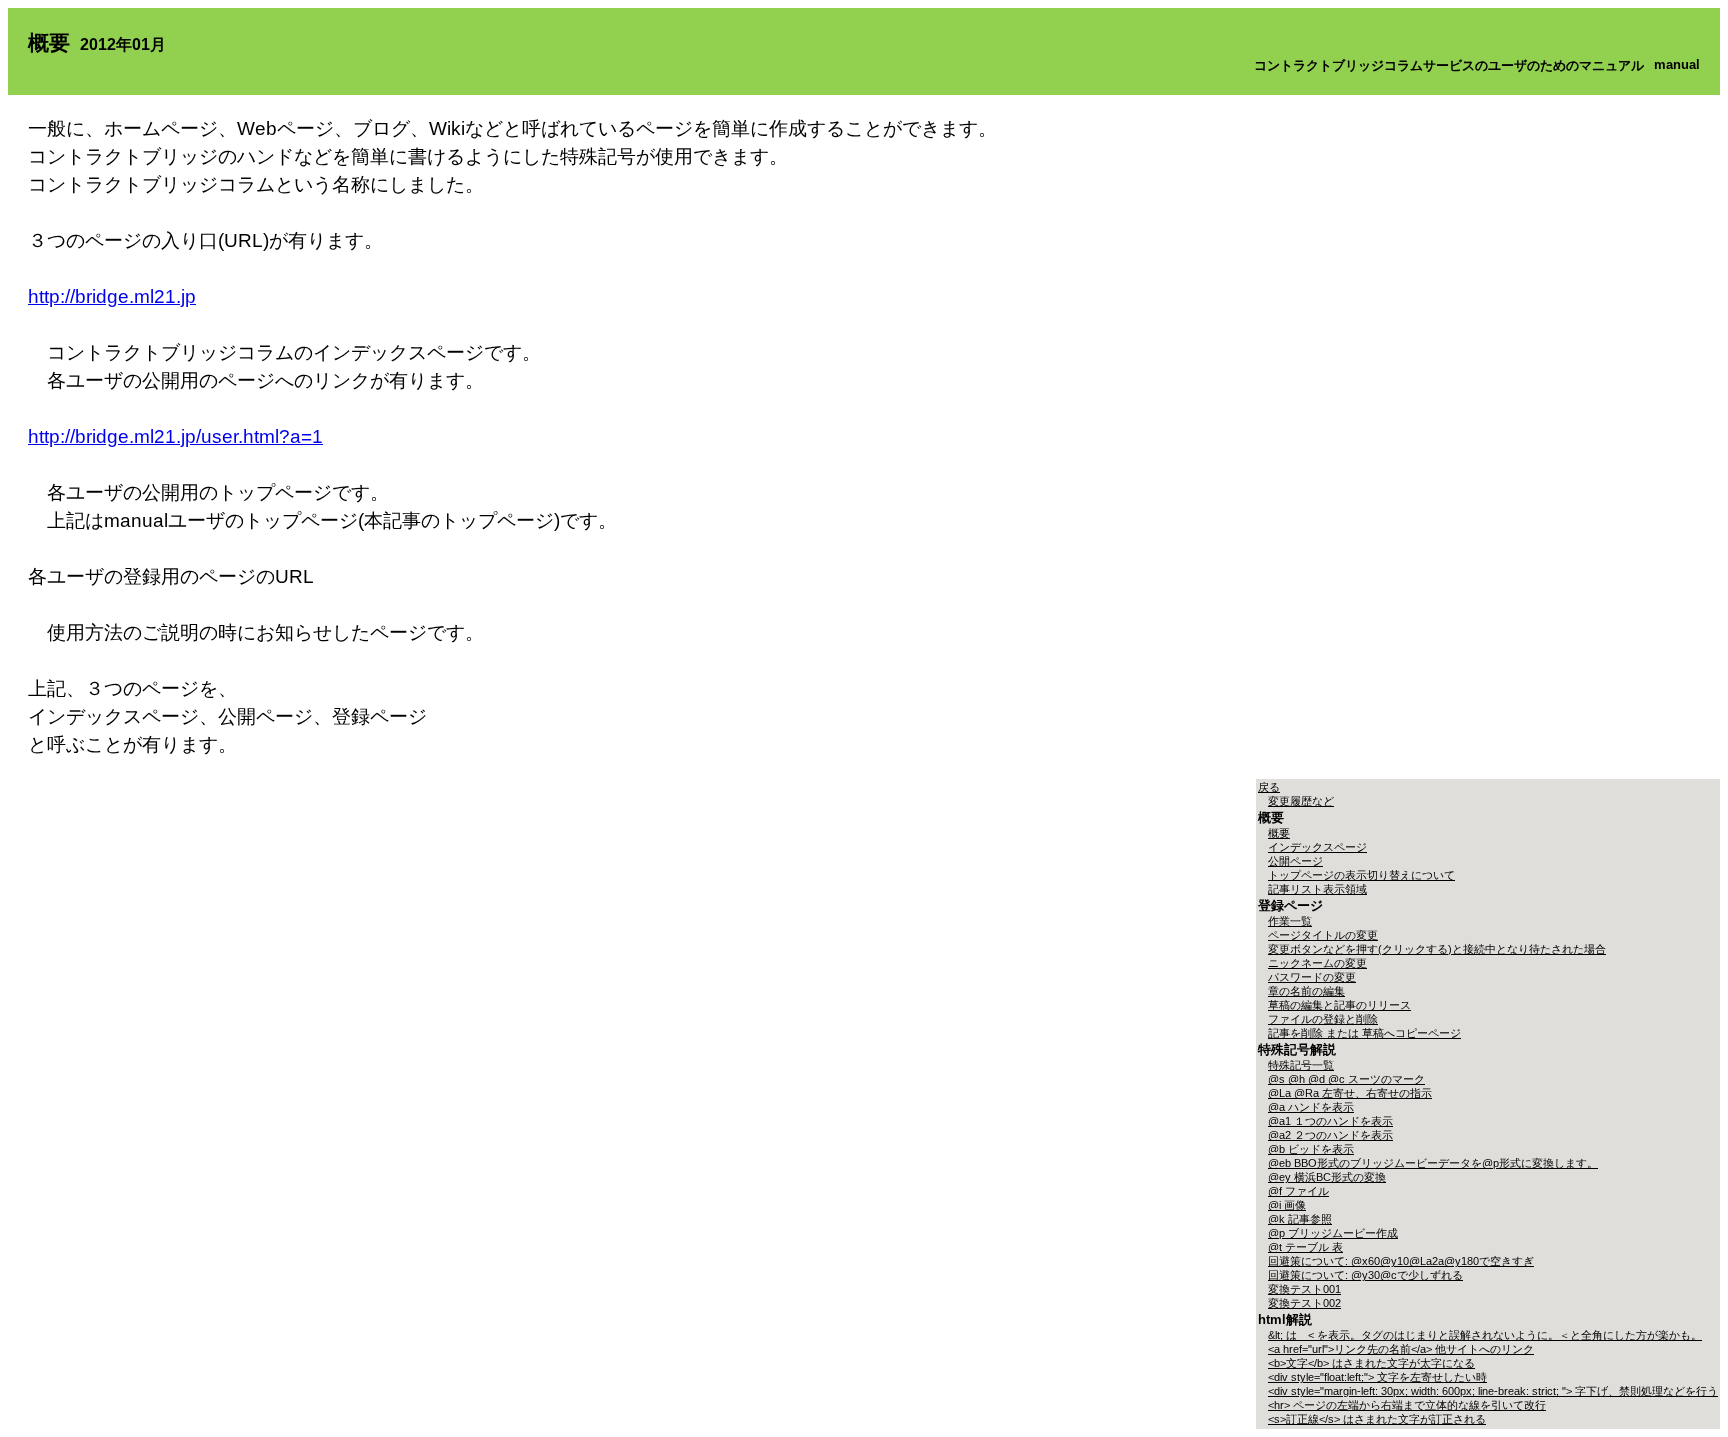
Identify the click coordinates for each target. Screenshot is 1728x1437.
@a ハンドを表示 (1311, 1107)
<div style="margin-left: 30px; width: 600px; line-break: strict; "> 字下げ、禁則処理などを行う (1493, 1391)
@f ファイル (1298, 1191)
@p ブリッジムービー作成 (1333, 1233)
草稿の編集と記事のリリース (1339, 1005)
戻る (1269, 787)
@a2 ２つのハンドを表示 (1330, 1135)
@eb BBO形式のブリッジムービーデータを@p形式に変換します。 (1433, 1163)
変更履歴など (1301, 801)
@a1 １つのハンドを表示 (1330, 1121)
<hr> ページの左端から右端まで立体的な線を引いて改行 (1407, 1405)
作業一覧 (1290, 921)
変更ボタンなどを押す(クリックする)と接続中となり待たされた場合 (1437, 949)
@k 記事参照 (1300, 1219)
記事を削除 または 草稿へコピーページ (1364, 1033)
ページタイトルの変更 (1323, 935)
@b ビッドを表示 (1311, 1149)
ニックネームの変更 (1317, 963)
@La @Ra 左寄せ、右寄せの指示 (1350, 1093)
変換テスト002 (1304, 1303)
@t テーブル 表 (1305, 1247)
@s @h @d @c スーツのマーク (1346, 1079)
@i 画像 (1287, 1205)
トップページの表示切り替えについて (1361, 875)
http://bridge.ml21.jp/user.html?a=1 (175, 436)
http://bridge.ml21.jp (112, 296)
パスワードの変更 (1312, 977)
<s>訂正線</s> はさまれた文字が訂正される (1377, 1419)
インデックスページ (1317, 847)
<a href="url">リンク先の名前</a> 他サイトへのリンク (1401, 1349)
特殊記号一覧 (1301, 1065)
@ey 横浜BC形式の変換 (1327, 1177)
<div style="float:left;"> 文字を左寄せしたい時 (1377, 1377)
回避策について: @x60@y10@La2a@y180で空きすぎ (1401, 1261)
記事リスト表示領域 (1317, 889)
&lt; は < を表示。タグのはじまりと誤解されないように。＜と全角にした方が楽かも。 (1485, 1335)
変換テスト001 (1304, 1289)
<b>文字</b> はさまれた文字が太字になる (1371, 1363)
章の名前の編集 (1306, 991)
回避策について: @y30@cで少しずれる (1365, 1275)
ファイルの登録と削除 (1323, 1019)
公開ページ (1295, 861)
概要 (1279, 833)
